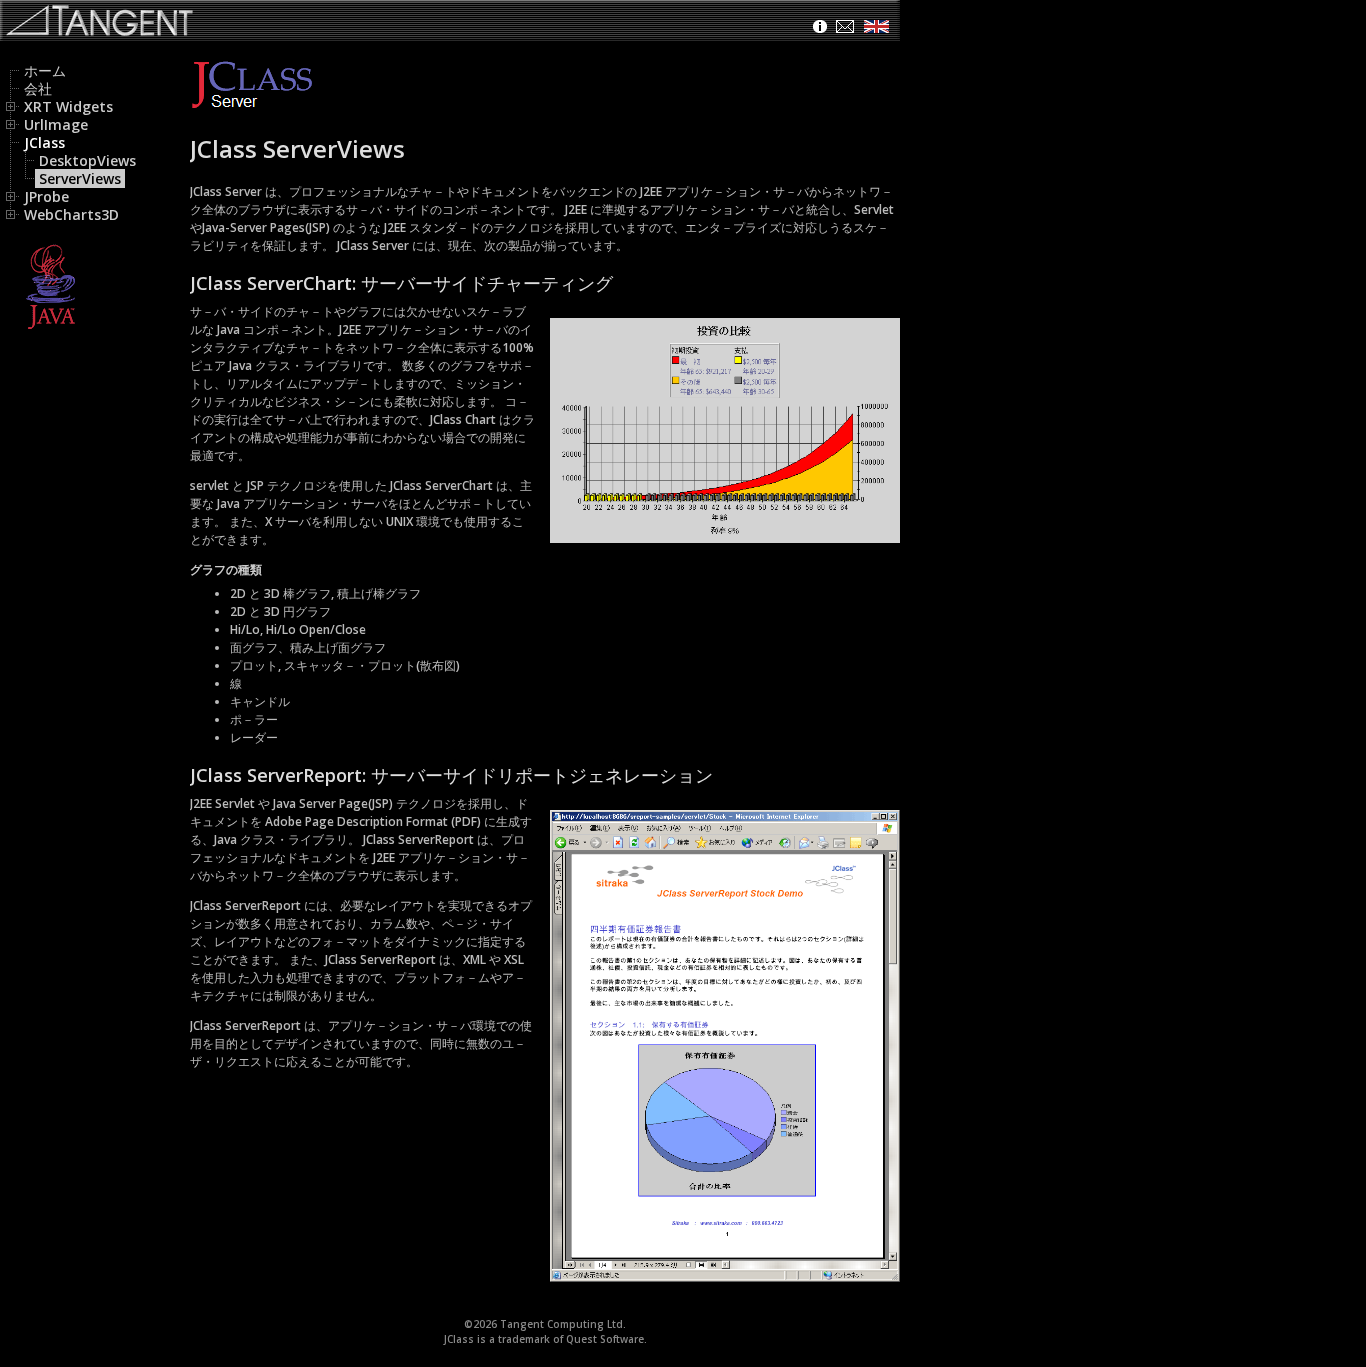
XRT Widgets (68, 106)
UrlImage (56, 124)
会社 (38, 88)
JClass (44, 142)
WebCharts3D (71, 214)
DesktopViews (87, 160)
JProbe (46, 196)
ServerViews (80, 178)
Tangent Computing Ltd (561, 1324)
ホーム (45, 70)
